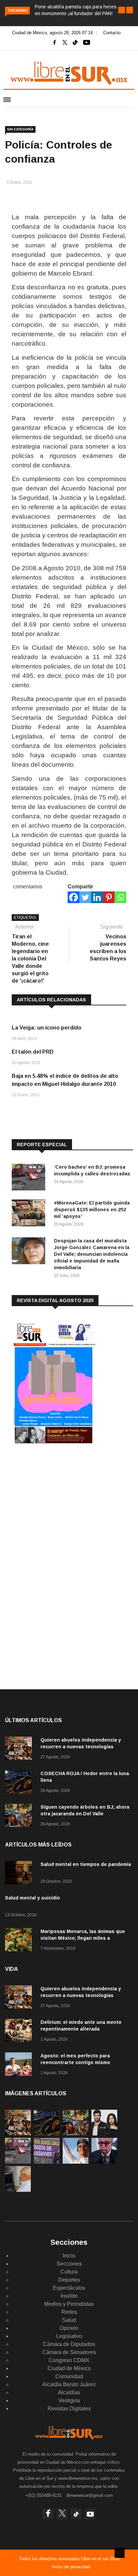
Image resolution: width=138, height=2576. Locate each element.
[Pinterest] (109, 897)
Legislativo (69, 2336)
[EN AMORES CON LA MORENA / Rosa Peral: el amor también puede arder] (104, 2134)
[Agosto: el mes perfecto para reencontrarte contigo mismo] (20, 2065)
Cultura (69, 2272)
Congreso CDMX (69, 2360)
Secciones (69, 2264)
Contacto (112, 33)
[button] (122, 10)
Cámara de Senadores (69, 2352)
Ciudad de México (69, 2368)
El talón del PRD (33, 1052)
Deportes (69, 2280)
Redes (69, 2312)
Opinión (69, 2328)
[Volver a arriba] (120, 2553)
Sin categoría (20, 129)
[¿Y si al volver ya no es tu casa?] (47, 2162)
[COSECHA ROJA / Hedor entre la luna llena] (20, 1783)
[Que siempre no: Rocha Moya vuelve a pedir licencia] (104, 2162)
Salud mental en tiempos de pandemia (86, 1864)
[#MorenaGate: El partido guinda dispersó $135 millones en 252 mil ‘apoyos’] (30, 1214)
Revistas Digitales (69, 2409)
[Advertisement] (62, 1505)
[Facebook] (74, 897)
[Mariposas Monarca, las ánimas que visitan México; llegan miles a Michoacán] (20, 1941)
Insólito (69, 2296)
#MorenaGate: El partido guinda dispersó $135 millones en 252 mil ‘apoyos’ (92, 1210)
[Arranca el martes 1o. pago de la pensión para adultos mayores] (18, 2190)
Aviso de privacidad (71, 2567)
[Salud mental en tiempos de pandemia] (20, 1874)
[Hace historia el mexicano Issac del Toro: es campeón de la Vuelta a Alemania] (76, 2162)
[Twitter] (85, 897)
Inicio (69, 2256)
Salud (69, 2320)
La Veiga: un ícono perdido (47, 1028)
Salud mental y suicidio (32, 1898)
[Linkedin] (97, 897)
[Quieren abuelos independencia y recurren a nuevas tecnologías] (20, 1749)
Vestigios (69, 2401)
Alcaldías (69, 2392)
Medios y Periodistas (69, 2304)
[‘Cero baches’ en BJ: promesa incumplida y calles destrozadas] (30, 1178)
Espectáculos (69, 2288)
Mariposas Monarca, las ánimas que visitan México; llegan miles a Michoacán (83, 1938)
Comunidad (69, 2376)
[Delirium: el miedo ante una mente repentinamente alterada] (20, 2032)
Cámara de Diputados (69, 2344)
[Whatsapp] (120, 897)
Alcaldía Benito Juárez (69, 2384)
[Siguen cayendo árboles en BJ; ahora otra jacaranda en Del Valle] (20, 1817)
